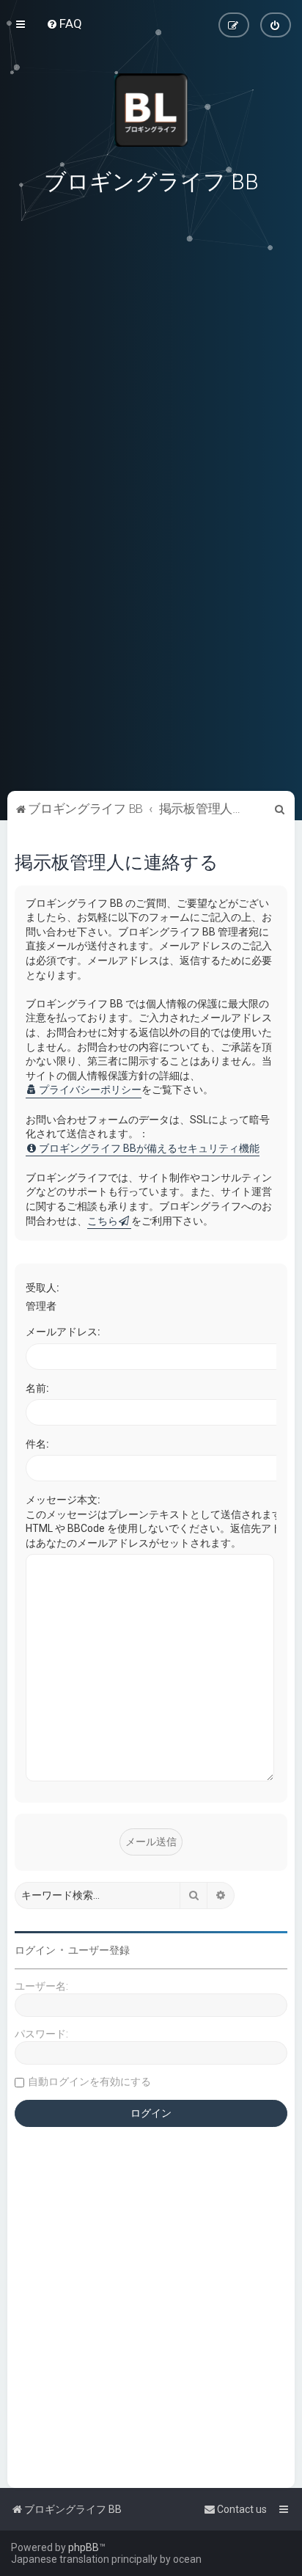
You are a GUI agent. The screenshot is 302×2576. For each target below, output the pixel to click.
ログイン (35, 1950)
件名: (37, 1444)
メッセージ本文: (63, 1500)
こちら (103, 1221)
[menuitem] (64, 23)
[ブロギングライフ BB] (151, 110)
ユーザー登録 (99, 1950)
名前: (37, 1388)
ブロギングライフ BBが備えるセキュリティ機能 (149, 1148)
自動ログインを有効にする (89, 2081)
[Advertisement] (151, 686)
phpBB (84, 2547)
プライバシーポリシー (90, 1090)
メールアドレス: (63, 1332)
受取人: (43, 1288)
